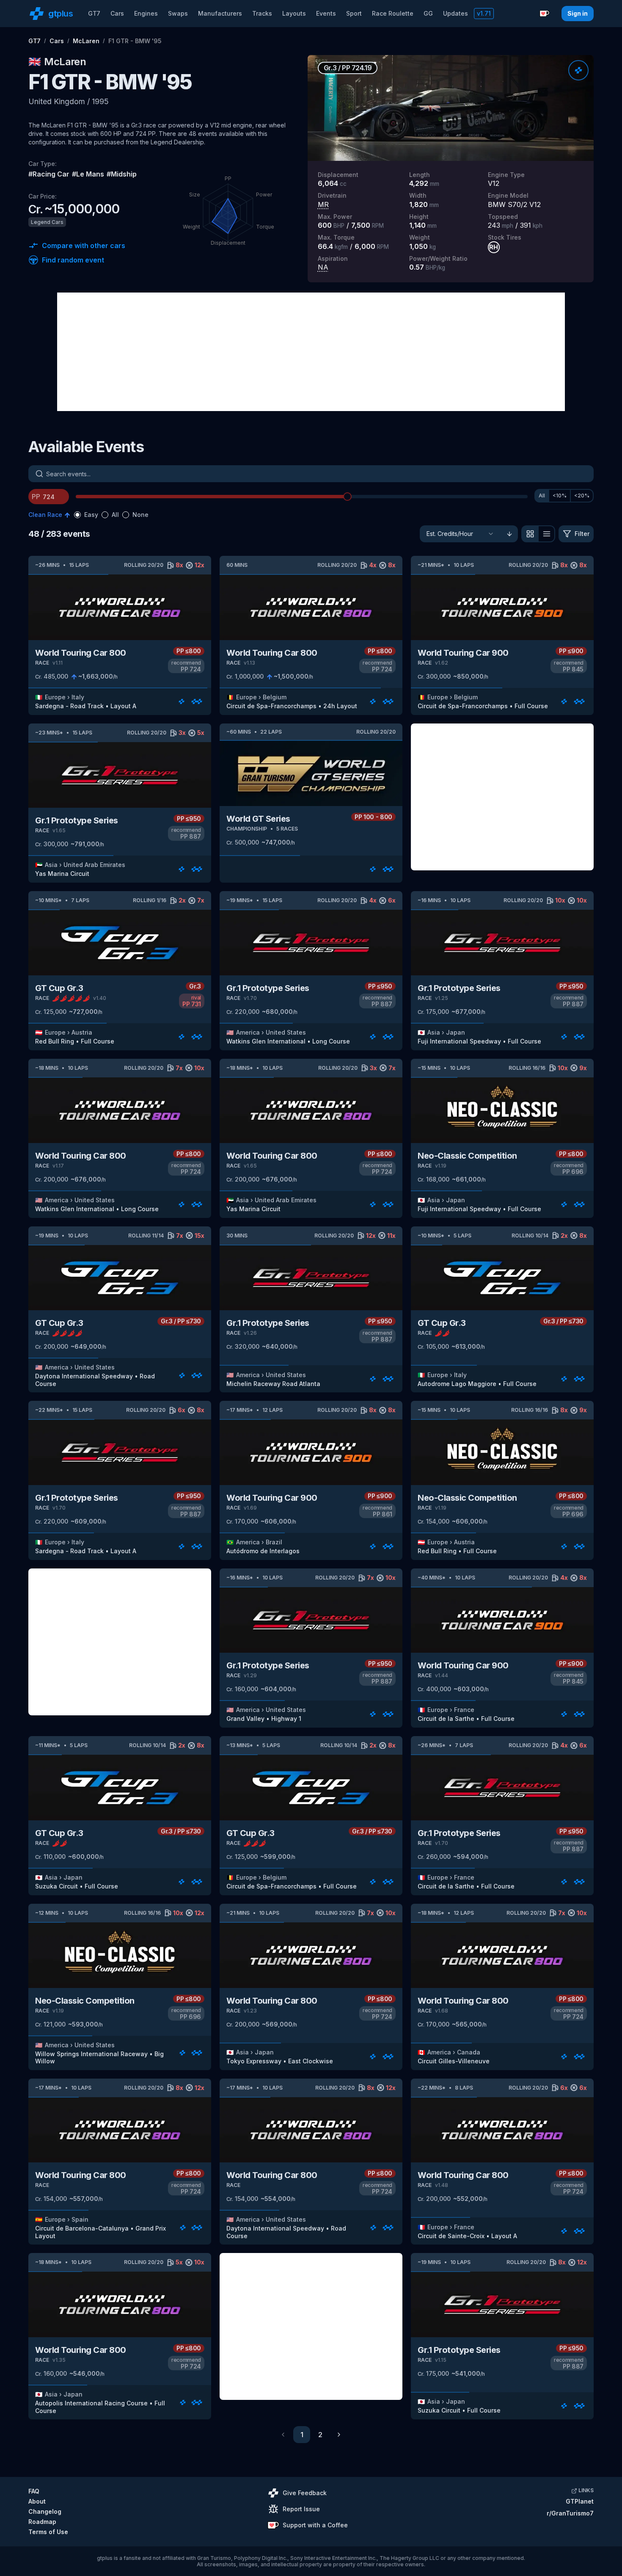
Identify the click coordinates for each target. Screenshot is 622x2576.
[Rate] (578, 70)
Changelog (45, 2511)
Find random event (73, 260)
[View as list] (547, 534)
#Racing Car (49, 174)
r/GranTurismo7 (570, 2513)
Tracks (262, 13)
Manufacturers (220, 13)
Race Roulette (393, 13)
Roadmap (42, 2522)
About (37, 2501)
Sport (354, 13)
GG (428, 13)
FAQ (34, 2491)
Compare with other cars (84, 246)
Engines (146, 13)
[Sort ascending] (509, 534)
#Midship (122, 174)
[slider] (347, 497)
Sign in (578, 13)
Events (326, 13)
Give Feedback (305, 2493)
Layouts (294, 13)
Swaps (178, 13)
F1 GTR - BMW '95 (135, 41)
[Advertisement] (311, 352)
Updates (455, 13)
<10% (560, 496)
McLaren (86, 41)
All (542, 496)
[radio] (77, 515)
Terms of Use (48, 2532)
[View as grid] (530, 534)
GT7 (94, 13)
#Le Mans (88, 174)
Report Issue (301, 2509)
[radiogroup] (111, 515)
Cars (117, 13)
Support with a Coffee (315, 2525)
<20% (582, 496)
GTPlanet (580, 2501)
